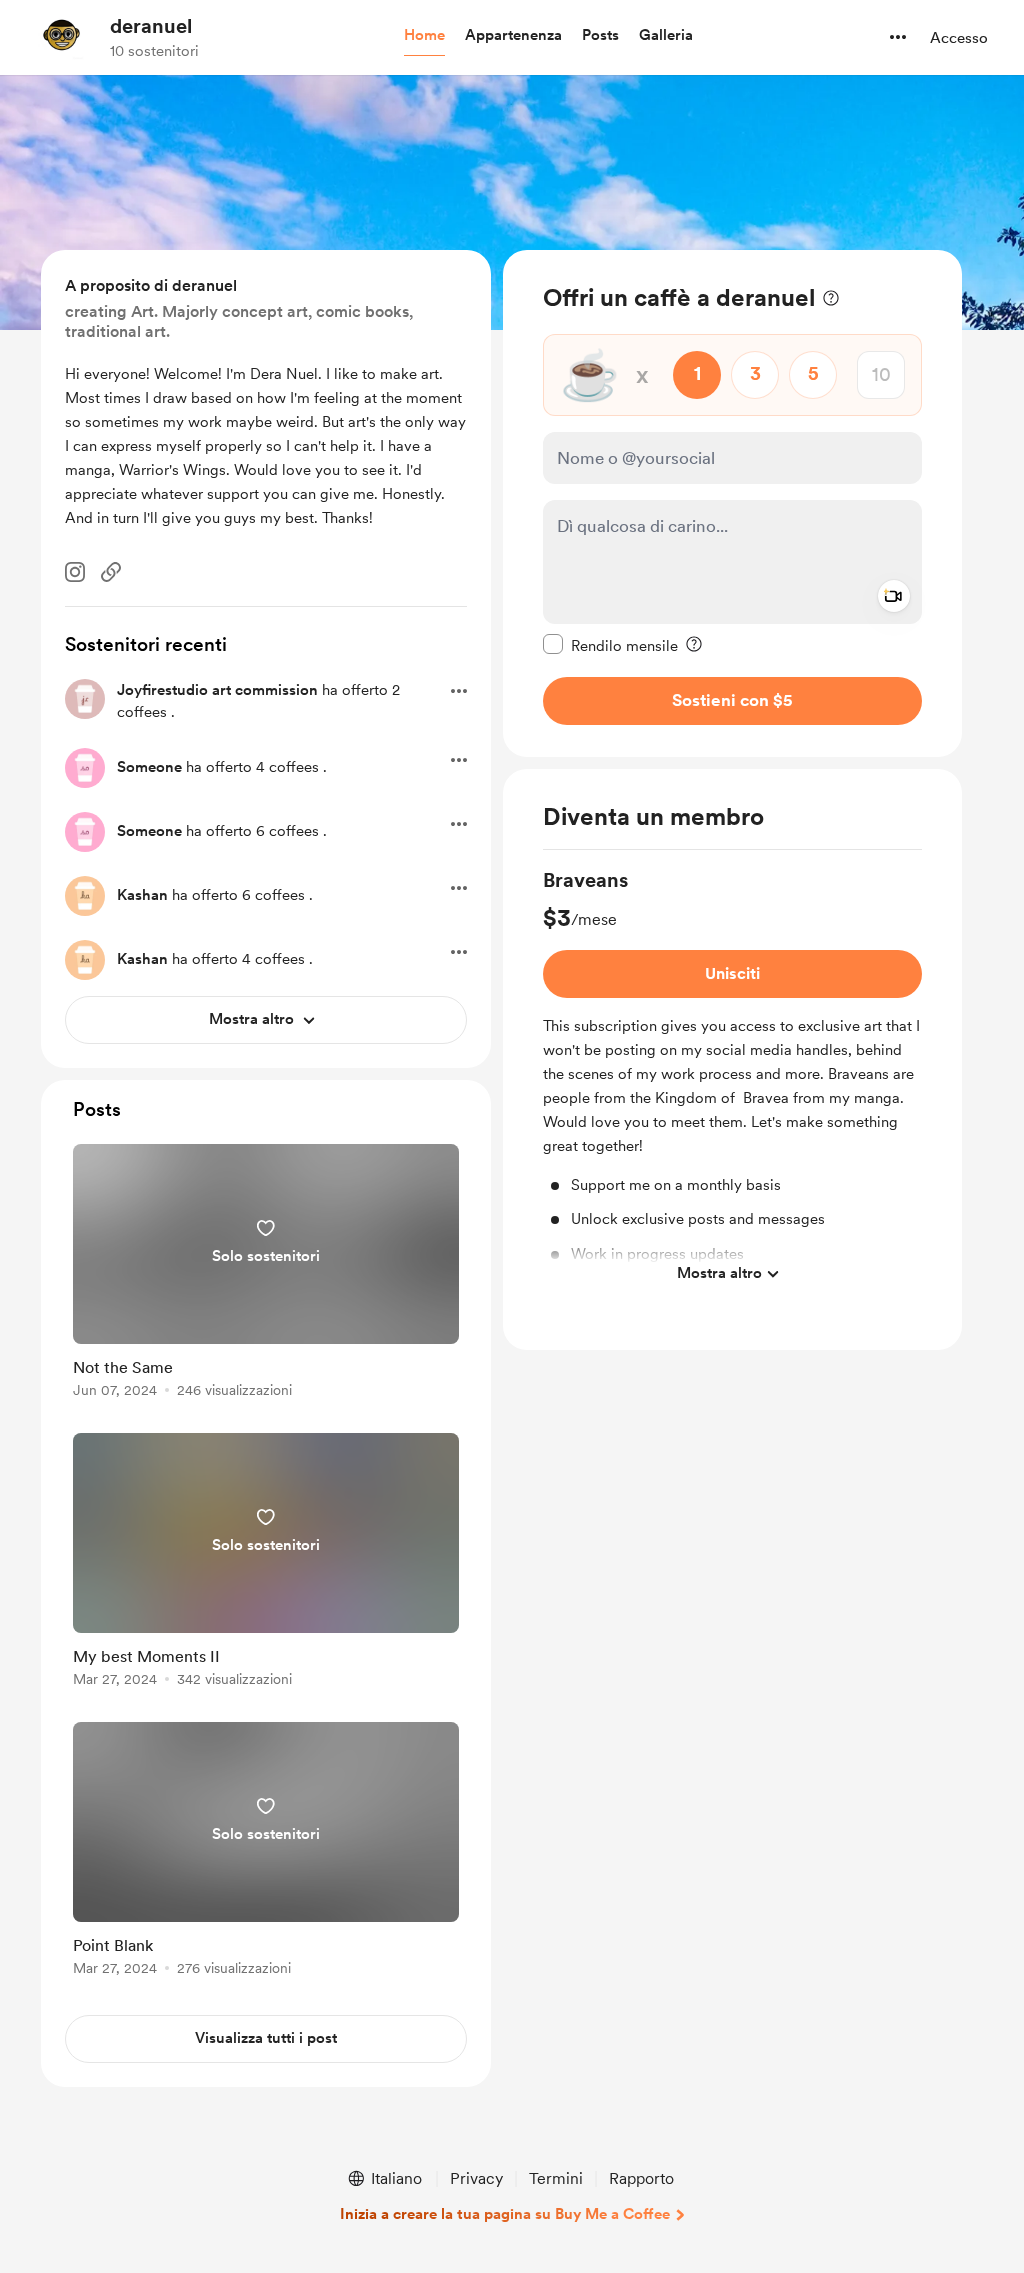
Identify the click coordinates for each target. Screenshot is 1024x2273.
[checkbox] (610, 645)
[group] (732, 1080)
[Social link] (111, 572)
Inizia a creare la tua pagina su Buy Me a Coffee (505, 2214)
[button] (424, 36)
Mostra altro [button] (719, 1273)
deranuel (151, 26)
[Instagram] (75, 572)
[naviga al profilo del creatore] (61, 37)
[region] (732, 503)
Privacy (476, 2178)
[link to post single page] (266, 1274)
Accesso (959, 38)
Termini (556, 2178)
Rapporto (641, 2178)
